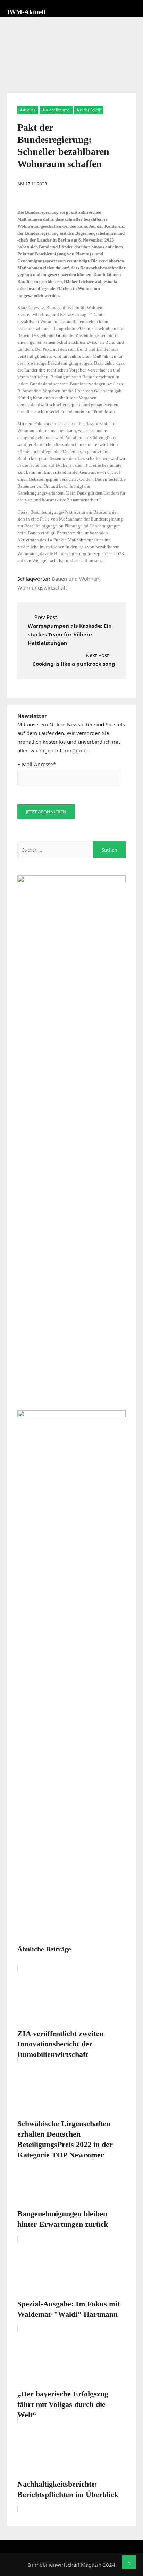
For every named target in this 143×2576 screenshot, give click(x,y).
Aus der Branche (56, 110)
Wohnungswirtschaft (42, 587)
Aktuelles (28, 110)
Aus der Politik (89, 110)
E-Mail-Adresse (37, 764)
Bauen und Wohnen (75, 579)
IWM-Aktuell (26, 12)
